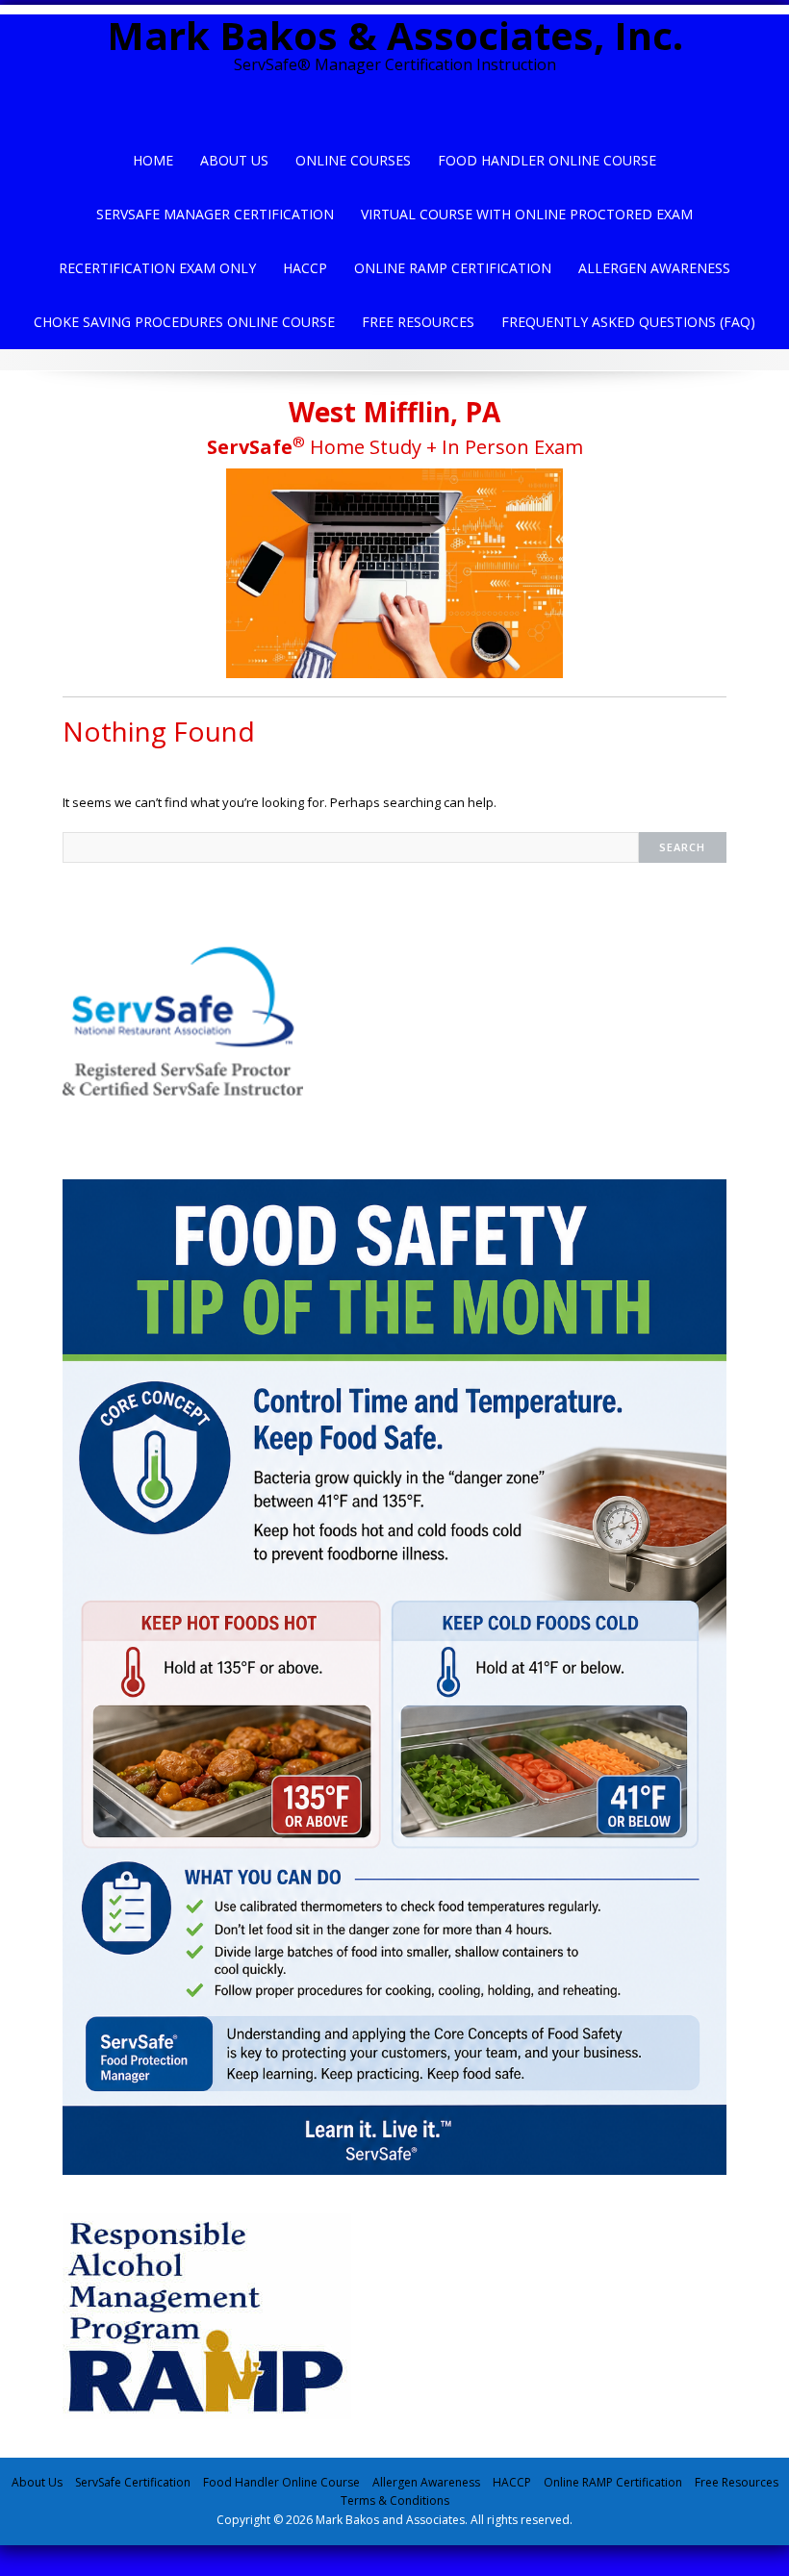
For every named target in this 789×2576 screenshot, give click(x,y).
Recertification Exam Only (157, 268)
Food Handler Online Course (547, 160)
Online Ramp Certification (453, 268)
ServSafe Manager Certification (215, 214)
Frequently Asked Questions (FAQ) (628, 322)
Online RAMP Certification (613, 2482)
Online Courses (353, 160)
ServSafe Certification (133, 2482)
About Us (234, 160)
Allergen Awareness (654, 268)
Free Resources (418, 322)
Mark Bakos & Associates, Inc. (395, 35)
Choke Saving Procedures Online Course (184, 322)
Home (153, 160)
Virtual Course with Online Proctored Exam (527, 214)
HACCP (305, 268)
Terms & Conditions (395, 2500)
